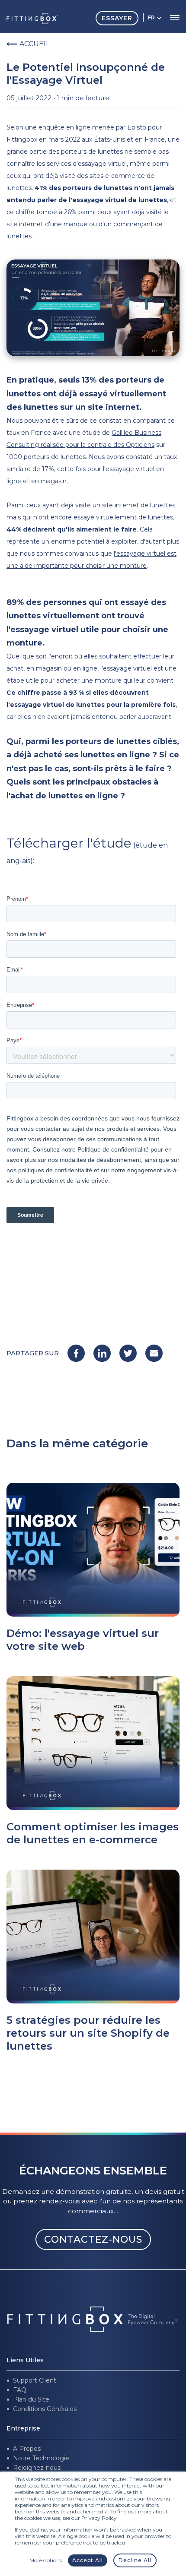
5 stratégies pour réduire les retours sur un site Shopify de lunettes (88, 2033)
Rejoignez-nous (37, 2468)
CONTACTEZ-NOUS (93, 2239)
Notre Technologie (41, 2458)
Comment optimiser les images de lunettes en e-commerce (93, 1833)
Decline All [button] (135, 2560)
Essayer (117, 18)
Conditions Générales (45, 2409)
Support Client (35, 2380)
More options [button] (46, 2560)
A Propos (27, 2449)
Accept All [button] (88, 2560)
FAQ (20, 2390)
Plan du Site (31, 2399)
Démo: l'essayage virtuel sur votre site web (83, 1640)
